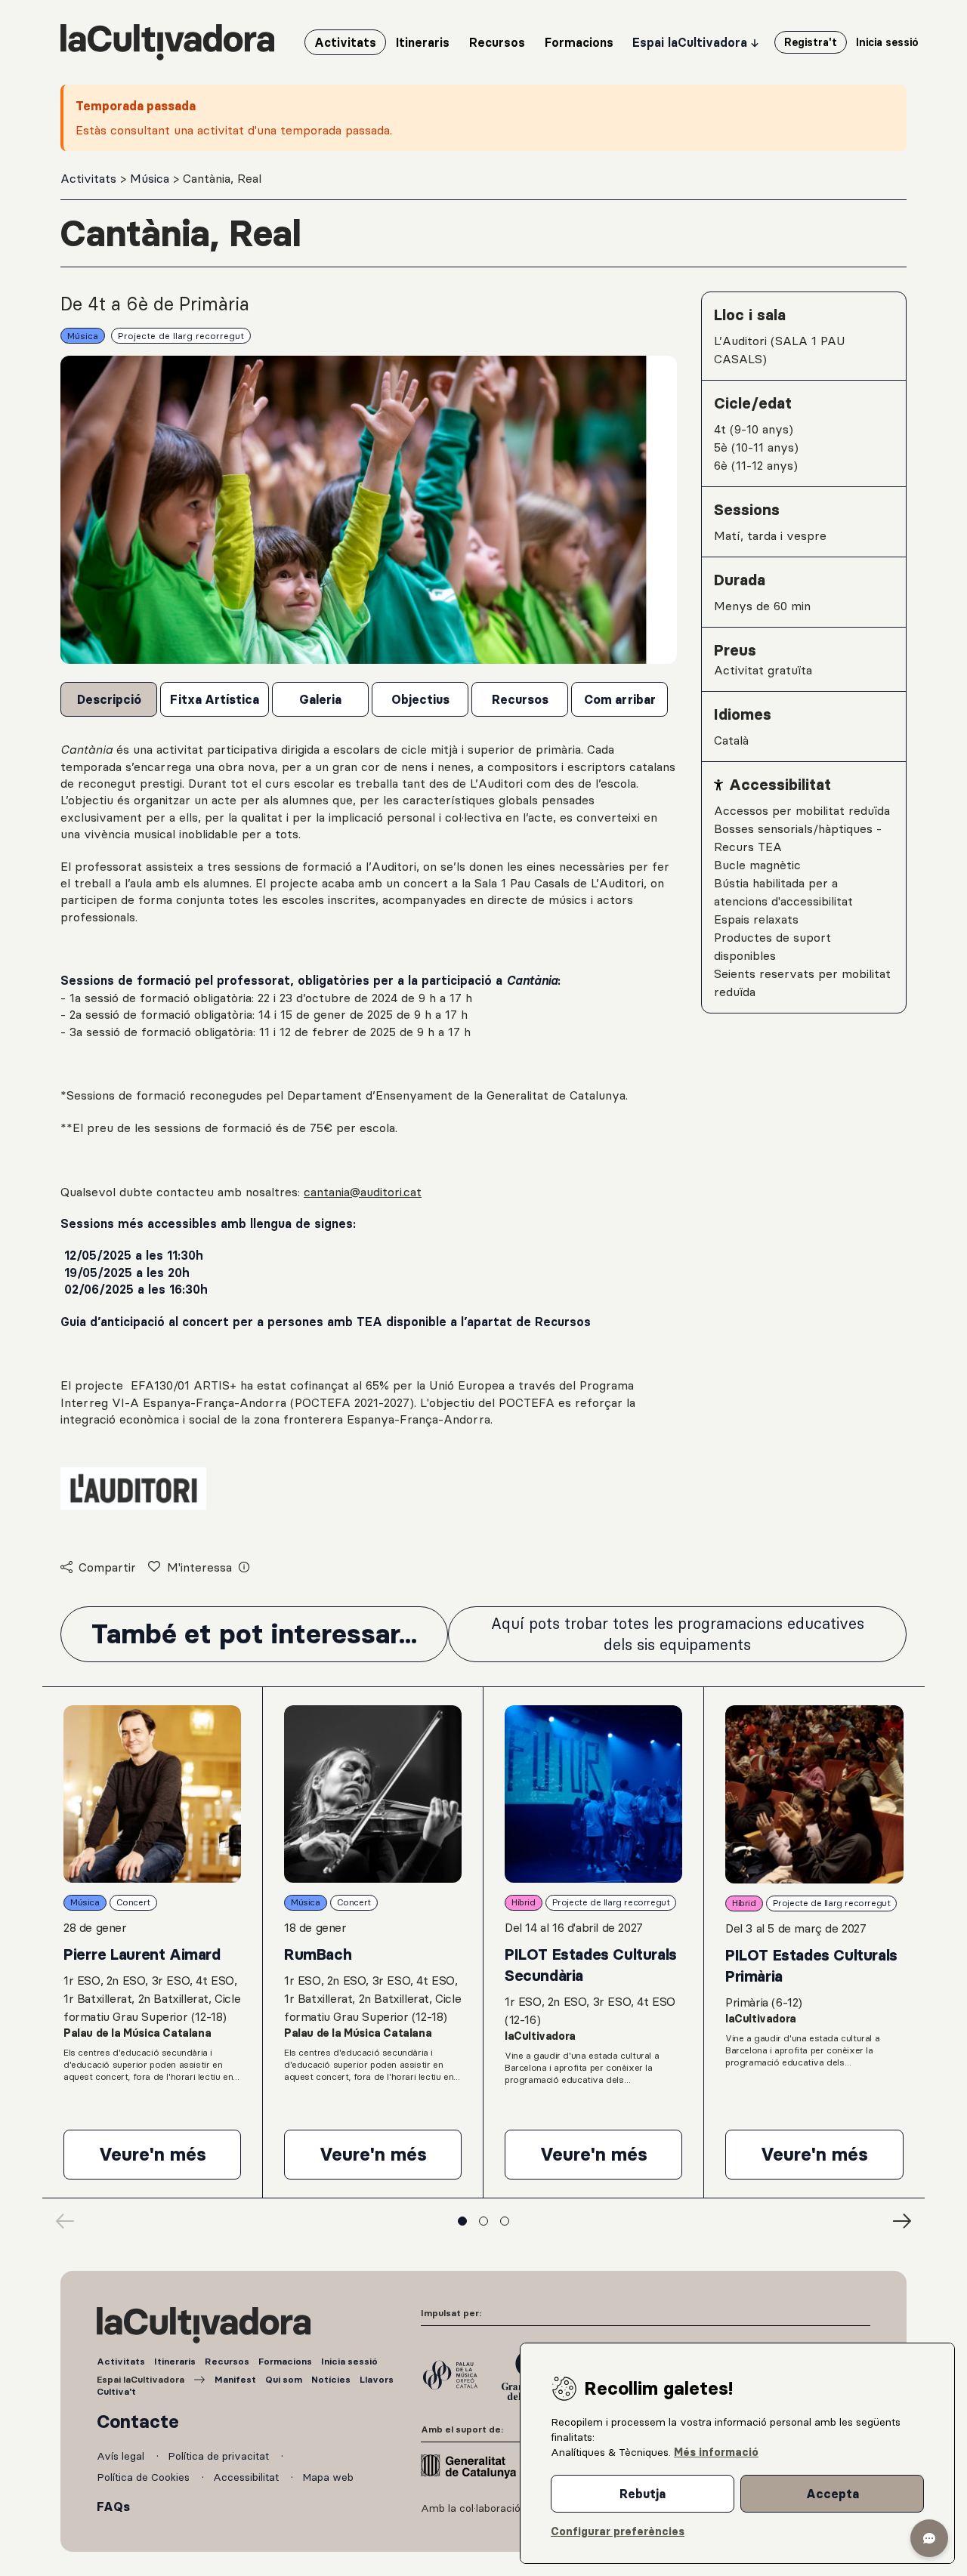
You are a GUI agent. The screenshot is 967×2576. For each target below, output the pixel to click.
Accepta (833, 2494)
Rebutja (643, 2494)
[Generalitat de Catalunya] (468, 2466)
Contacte (138, 2422)
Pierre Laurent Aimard (142, 1954)
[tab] (109, 699)
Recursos (227, 2361)
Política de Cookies (145, 2477)
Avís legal (122, 2456)
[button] (929, 2538)
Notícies (331, 2379)
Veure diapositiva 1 (462, 2221)
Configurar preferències (618, 2531)
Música (151, 178)
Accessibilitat (247, 2477)
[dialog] (737, 2453)
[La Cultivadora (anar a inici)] (167, 42)
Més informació (716, 2452)
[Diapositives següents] (902, 2221)
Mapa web (328, 2477)
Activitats (90, 178)
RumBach (318, 1954)
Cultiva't (116, 2391)
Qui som (284, 2379)
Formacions (285, 2361)
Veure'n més (170, 2160)
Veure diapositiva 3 (505, 2221)
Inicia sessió (349, 2361)
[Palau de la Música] (451, 2375)
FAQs (113, 2507)
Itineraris (175, 2361)
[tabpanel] (369, 1137)
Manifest (235, 2379)
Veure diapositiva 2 (483, 2221)
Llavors (377, 2379)
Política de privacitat (220, 2456)
